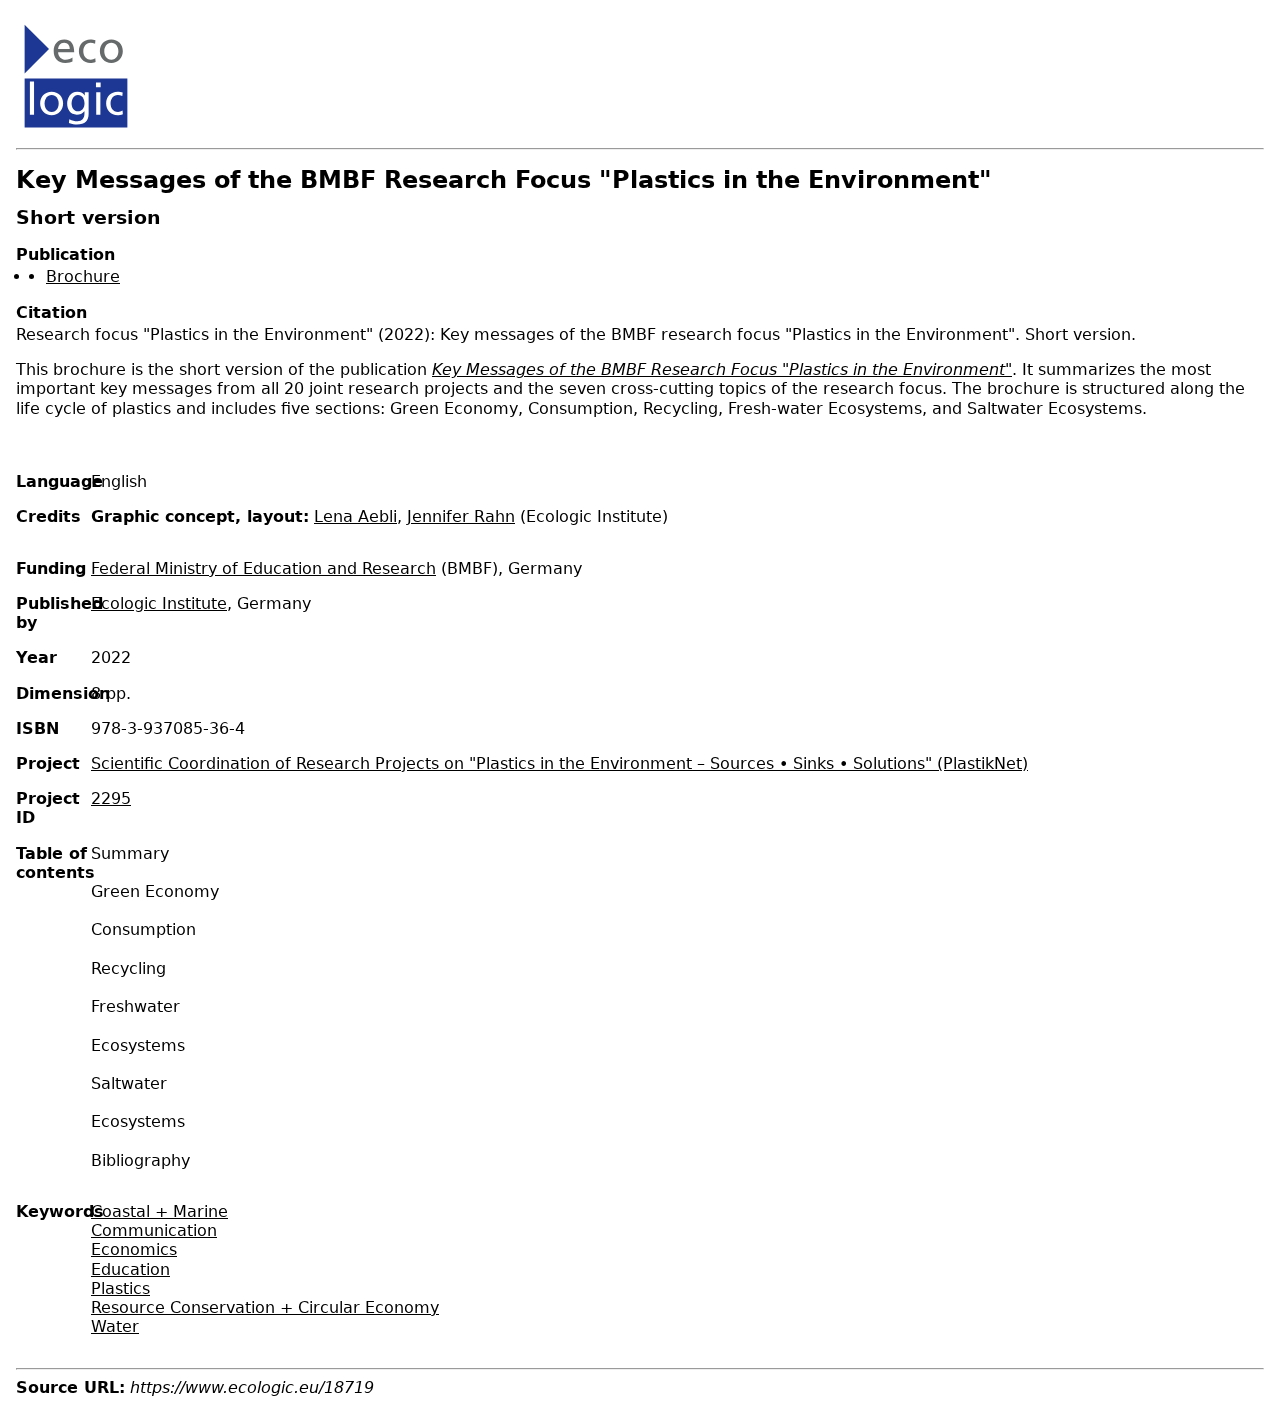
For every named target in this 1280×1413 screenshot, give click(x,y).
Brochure (83, 276)
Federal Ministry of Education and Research (263, 568)
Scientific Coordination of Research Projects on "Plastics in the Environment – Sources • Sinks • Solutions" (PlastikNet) (559, 763)
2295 (111, 798)
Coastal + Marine (159, 1211)
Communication (154, 1230)
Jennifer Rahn (461, 516)
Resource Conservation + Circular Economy (265, 1307)
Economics (134, 1249)
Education (130, 1269)
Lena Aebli (355, 516)
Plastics (120, 1288)
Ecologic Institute (159, 603)
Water (115, 1326)
